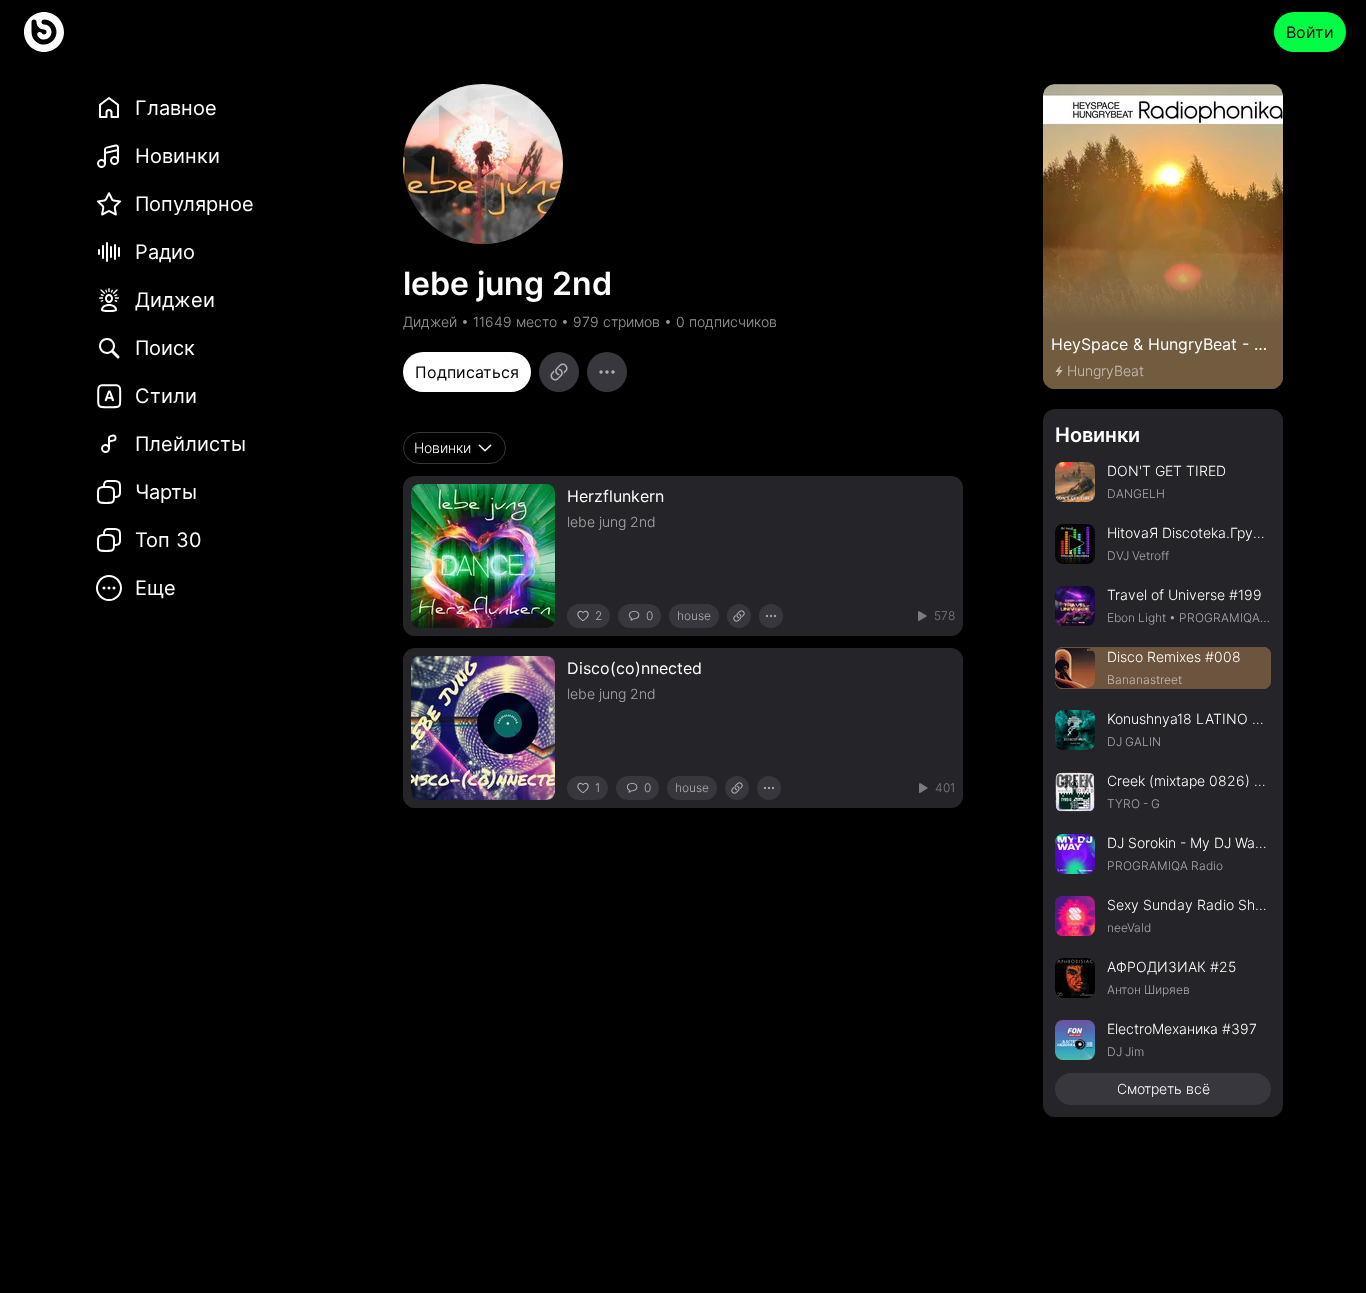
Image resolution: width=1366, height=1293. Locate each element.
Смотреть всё (1163, 1088)
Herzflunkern (615, 496)
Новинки (1097, 435)
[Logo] (44, 32)
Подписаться (467, 372)
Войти (1310, 32)
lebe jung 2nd (611, 521)
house (694, 615)
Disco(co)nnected (634, 668)
